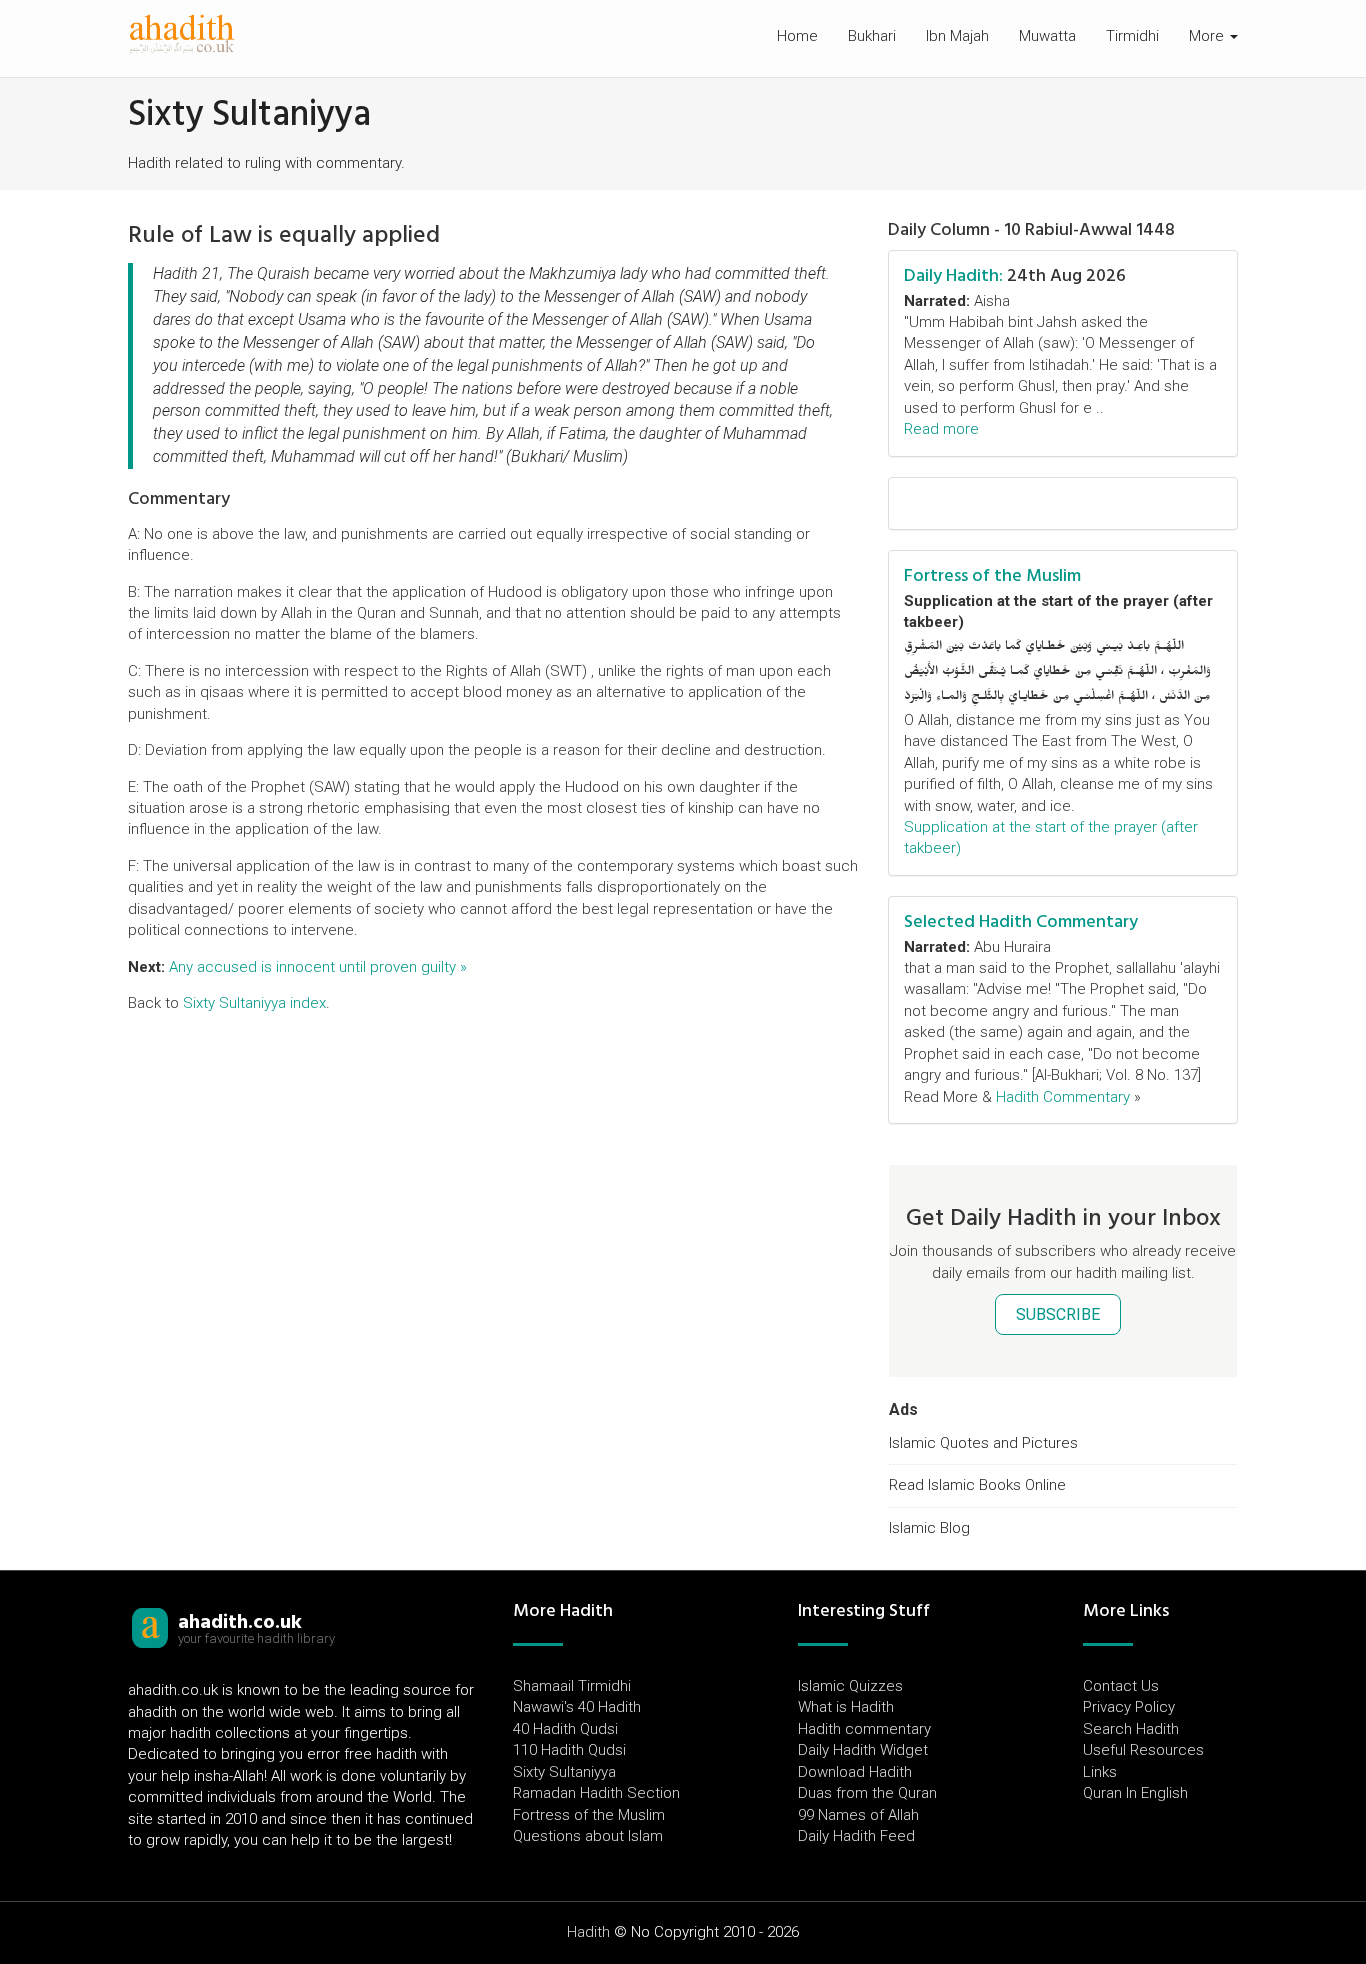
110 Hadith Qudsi (569, 1750)
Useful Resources (1143, 1750)
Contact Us (1121, 1686)
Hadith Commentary (1063, 1097)
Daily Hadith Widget (863, 1750)
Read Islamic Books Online (977, 1485)
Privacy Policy (1129, 1707)
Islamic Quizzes (850, 1686)
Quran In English (1135, 1793)
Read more (941, 429)
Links (1100, 1772)
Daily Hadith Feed (856, 1836)
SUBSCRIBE (1058, 1314)
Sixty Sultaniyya (564, 1772)
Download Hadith (855, 1772)
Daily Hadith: (953, 275)
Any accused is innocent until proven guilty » (318, 967)
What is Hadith (846, 1707)
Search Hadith (1131, 1729)
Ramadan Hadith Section (596, 1793)
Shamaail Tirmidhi (572, 1686)
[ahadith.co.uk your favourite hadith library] (150, 1627)
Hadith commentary (864, 1729)
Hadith (588, 1932)
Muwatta (1047, 36)
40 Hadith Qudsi (565, 1729)
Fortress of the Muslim (992, 575)
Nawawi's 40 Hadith (577, 1707)
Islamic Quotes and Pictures (983, 1443)
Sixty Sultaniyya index (254, 1003)
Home (797, 36)
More (1208, 36)
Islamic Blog (929, 1528)
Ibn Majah (957, 36)
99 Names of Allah (858, 1815)
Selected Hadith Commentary (1021, 921)
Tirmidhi (1132, 36)
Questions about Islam (588, 1836)
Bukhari (872, 36)
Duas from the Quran (867, 1793)
